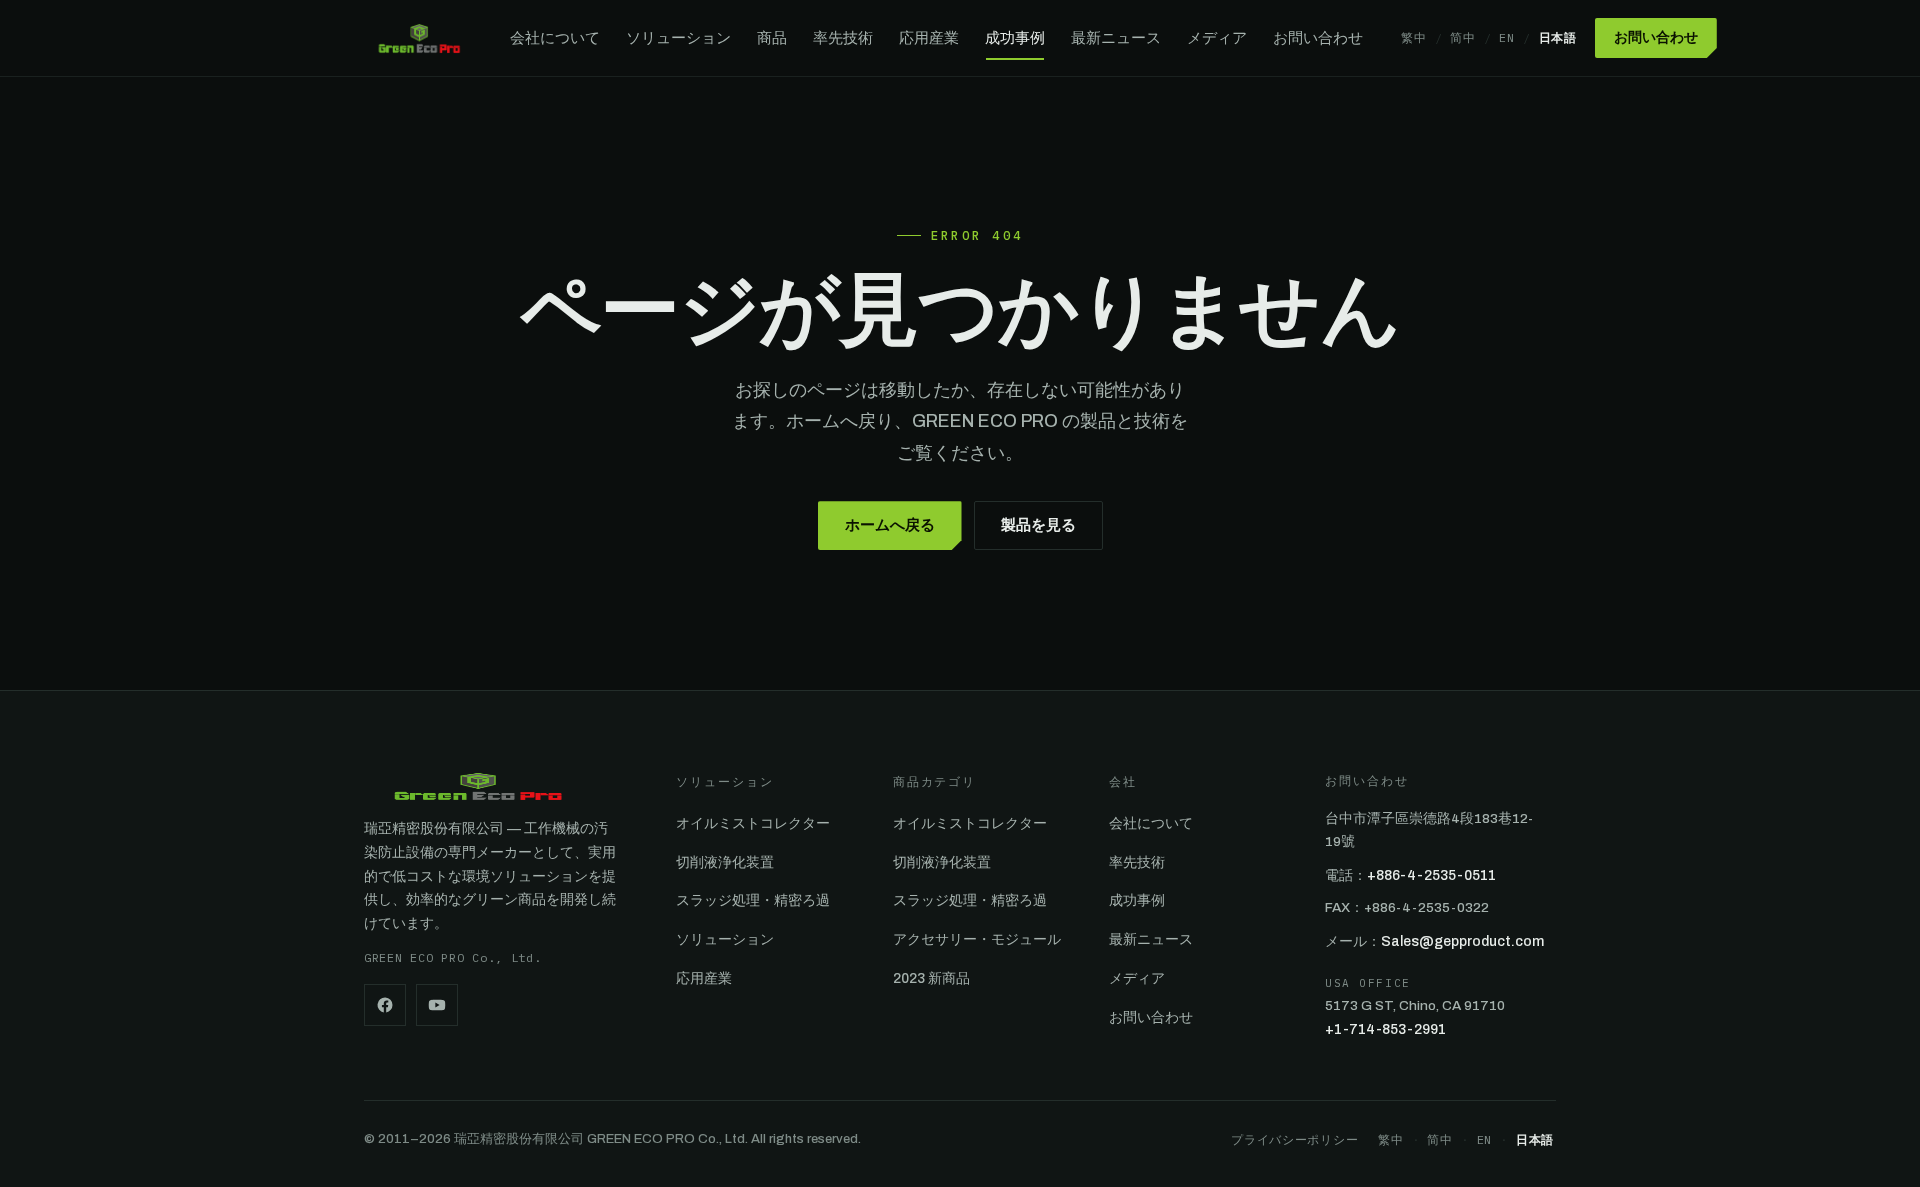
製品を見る (1038, 525)
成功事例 (1015, 38)
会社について (555, 38)
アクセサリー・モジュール (977, 939)
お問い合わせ (1318, 38)
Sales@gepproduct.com (1462, 941)
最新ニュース (1116, 38)
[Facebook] (385, 1005)
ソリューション (678, 38)
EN (1506, 37)
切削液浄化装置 (725, 862)
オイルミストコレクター (753, 823)
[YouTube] (437, 1005)
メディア (1217, 38)
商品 (772, 38)
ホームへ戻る (890, 525)
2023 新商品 (931, 978)
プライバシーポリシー (1294, 1139)
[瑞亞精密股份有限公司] (419, 38)
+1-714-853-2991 (1385, 1029)
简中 (1462, 37)
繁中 (1413, 37)
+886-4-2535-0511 (1431, 875)
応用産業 (929, 38)
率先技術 (843, 38)
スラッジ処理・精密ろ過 (753, 900)
